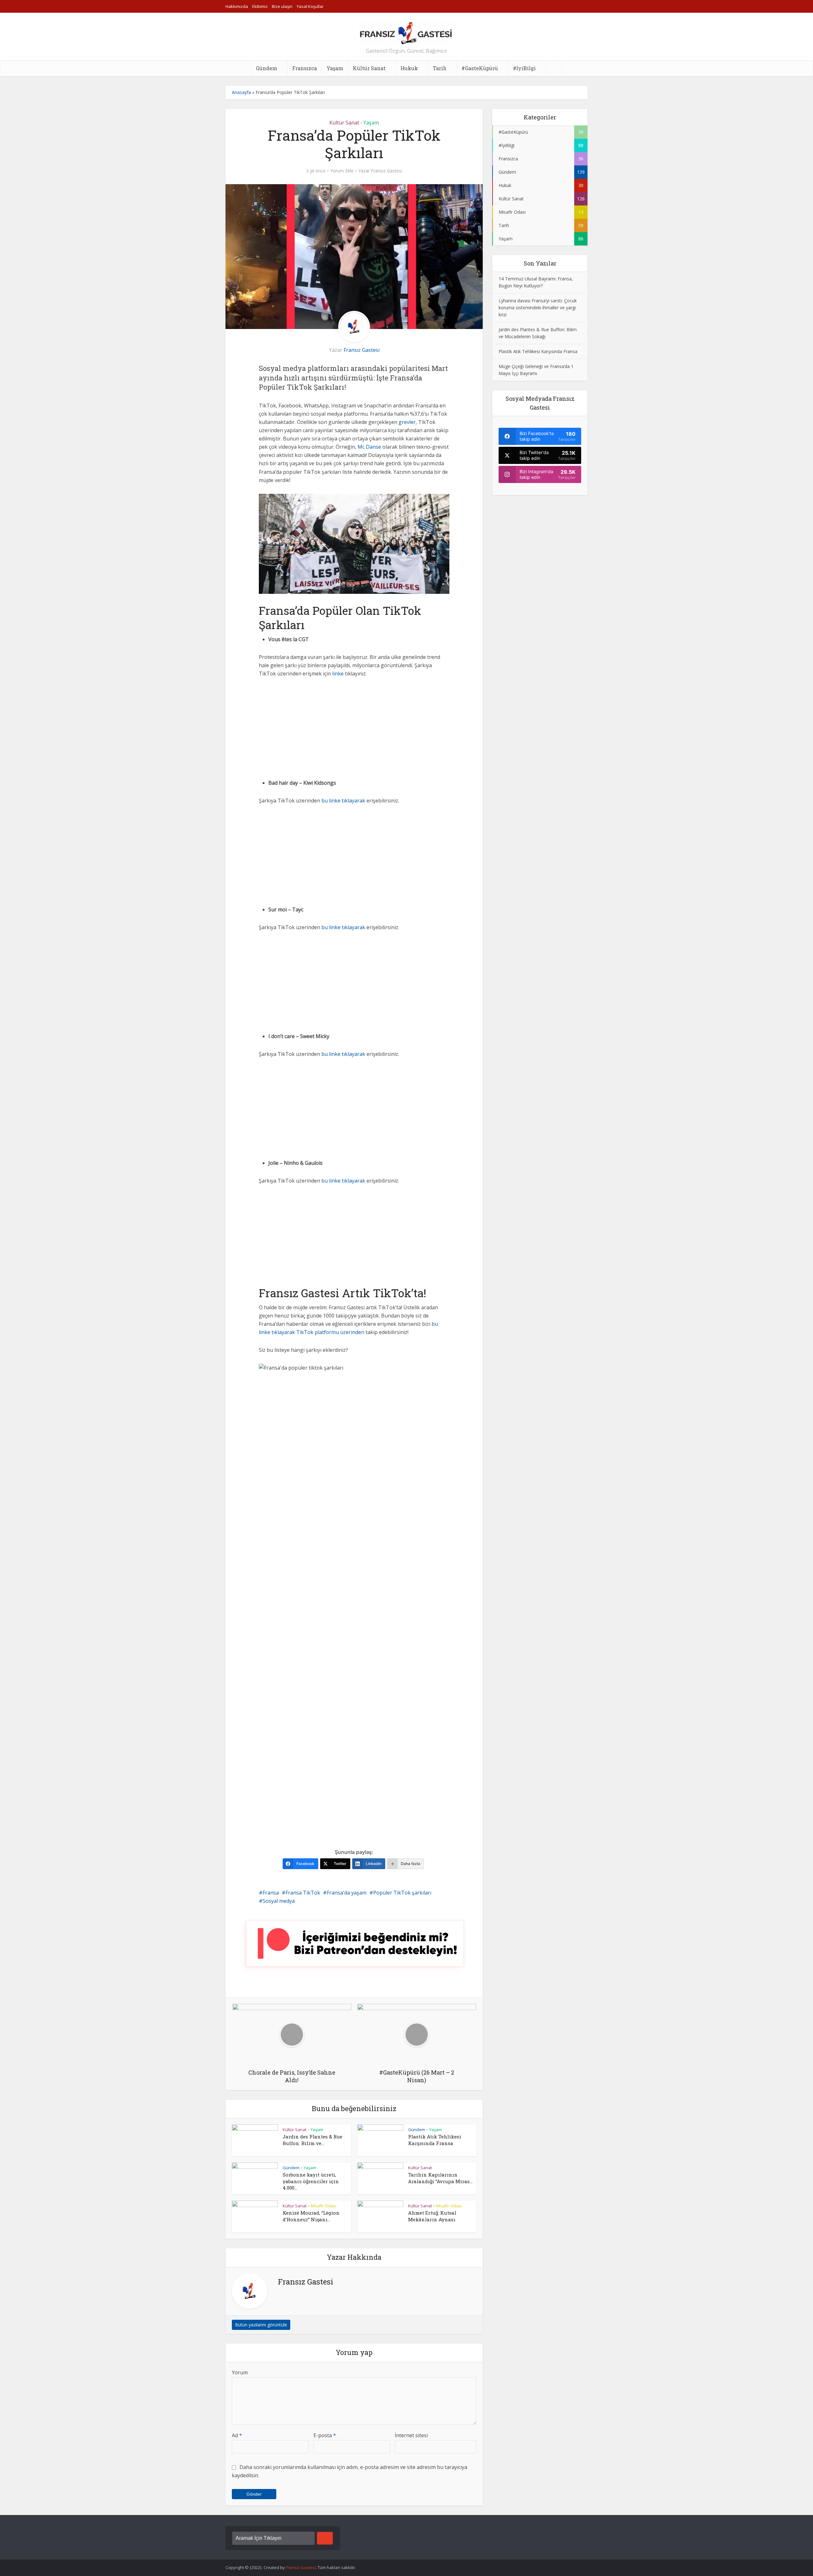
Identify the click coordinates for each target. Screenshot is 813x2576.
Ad (237, 2435)
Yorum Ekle (342, 171)
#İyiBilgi (524, 68)
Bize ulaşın (282, 6)
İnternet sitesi (411, 2435)
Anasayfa (241, 92)
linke (338, 674)
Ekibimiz (260, 6)
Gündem (267, 68)
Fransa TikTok (303, 1893)
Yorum (240, 2372)
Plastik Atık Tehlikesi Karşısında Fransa (435, 2140)
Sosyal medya (279, 1901)
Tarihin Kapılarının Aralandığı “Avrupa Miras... (440, 2178)
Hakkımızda (237, 6)
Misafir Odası (323, 2206)
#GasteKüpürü (480, 68)
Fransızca (305, 68)
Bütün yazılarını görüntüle (261, 2325)
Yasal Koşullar (310, 6)
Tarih (440, 68)
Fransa (271, 1893)
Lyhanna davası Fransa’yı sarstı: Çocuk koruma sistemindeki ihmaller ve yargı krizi (538, 308)
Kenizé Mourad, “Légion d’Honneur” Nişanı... (311, 2216)
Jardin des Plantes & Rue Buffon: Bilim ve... (312, 2140)
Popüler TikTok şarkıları (402, 1893)
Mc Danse (369, 447)
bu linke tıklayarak (343, 801)
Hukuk (409, 68)
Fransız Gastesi (386, 171)
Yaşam (335, 68)
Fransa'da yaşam (347, 1893)
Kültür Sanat (369, 68)
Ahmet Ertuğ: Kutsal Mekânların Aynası (432, 2216)
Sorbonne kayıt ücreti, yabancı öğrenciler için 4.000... (311, 2181)
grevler (407, 422)
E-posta (325, 2435)
